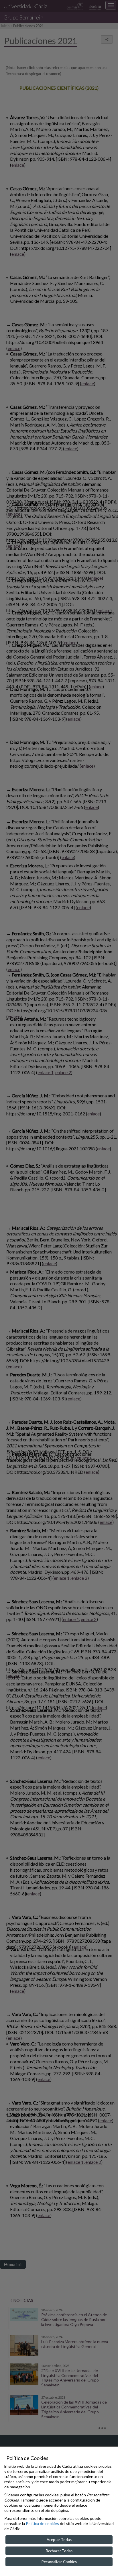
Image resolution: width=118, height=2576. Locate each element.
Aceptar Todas (59, 2540)
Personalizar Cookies (59, 2562)
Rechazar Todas (59, 2551)
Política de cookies (42, 2523)
